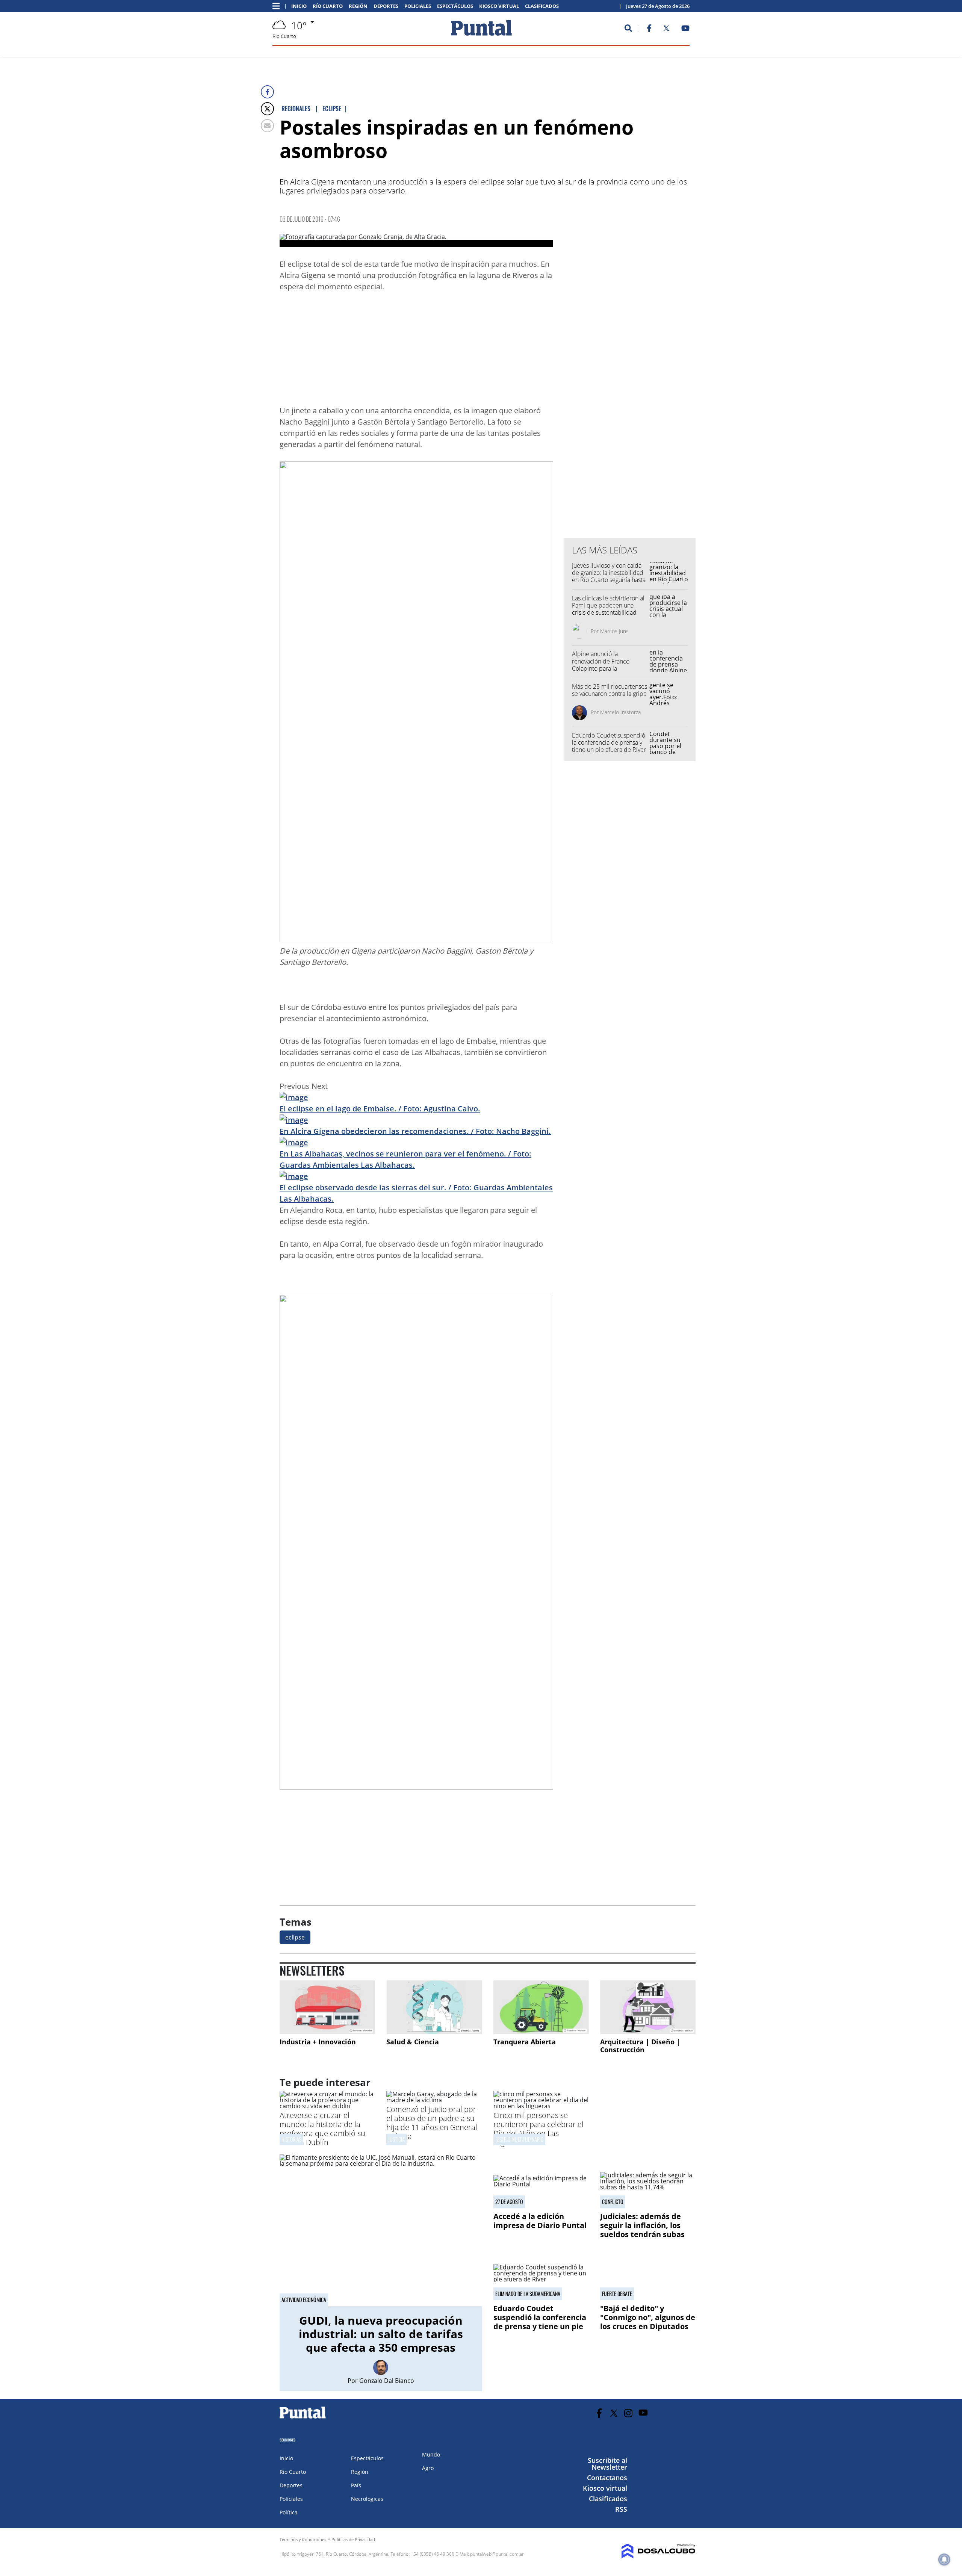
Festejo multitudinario (519, 2139)
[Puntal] (303, 2418)
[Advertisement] (493, 351)
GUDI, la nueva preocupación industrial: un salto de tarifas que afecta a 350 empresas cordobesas (381, 2341)
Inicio (299, 6)
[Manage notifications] (944, 2559)
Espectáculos (455, 6)
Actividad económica (304, 2300)
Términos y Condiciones (303, 2539)
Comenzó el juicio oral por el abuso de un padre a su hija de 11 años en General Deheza (432, 2123)
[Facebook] (267, 92)
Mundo (431, 2454)
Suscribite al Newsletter (607, 2464)
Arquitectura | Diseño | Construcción (640, 2046)
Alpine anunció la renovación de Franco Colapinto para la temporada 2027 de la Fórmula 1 (602, 668)
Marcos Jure (614, 631)
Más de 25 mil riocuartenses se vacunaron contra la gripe (610, 690)
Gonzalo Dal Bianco (387, 2381)
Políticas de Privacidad (353, 2539)
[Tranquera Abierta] (541, 2007)
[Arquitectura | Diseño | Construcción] (648, 2007)
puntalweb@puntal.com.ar (497, 2554)
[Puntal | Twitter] (666, 30)
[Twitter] (267, 109)
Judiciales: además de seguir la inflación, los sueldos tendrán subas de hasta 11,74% (642, 2230)
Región (358, 6)
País (356, 2485)
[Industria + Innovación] (327, 2007)
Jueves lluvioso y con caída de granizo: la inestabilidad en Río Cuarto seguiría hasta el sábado (609, 576)
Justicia (396, 2139)
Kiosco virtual (499, 6)
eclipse (295, 1937)
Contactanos (607, 2478)
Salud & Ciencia (413, 2042)
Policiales (418, 6)
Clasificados (542, 6)
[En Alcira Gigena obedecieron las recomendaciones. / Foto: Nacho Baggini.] (294, 1120)
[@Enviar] (267, 126)
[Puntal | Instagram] (628, 2413)
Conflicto (613, 2202)
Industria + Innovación (318, 2042)
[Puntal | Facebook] (649, 30)
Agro (428, 2468)
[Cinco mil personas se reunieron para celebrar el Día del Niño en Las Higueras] (541, 2106)
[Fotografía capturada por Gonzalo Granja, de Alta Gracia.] (416, 240)
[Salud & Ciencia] (434, 2007)
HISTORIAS (291, 2139)
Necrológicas (367, 2499)
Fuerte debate (617, 2294)
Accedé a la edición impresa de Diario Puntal (540, 2221)
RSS (621, 2509)
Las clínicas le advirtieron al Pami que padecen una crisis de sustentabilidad (608, 605)
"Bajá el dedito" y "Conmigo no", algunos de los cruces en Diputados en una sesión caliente (648, 2322)
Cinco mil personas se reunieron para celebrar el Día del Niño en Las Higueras (538, 2129)
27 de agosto (509, 2202)
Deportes (386, 6)
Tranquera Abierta (525, 2042)
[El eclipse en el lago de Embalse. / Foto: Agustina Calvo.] (294, 1097)
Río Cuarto (328, 6)
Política (289, 2512)
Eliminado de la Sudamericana (528, 2294)
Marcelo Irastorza (620, 712)
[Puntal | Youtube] (686, 30)
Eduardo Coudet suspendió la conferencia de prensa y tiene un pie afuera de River (609, 742)
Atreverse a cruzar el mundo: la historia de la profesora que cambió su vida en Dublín (322, 2129)
